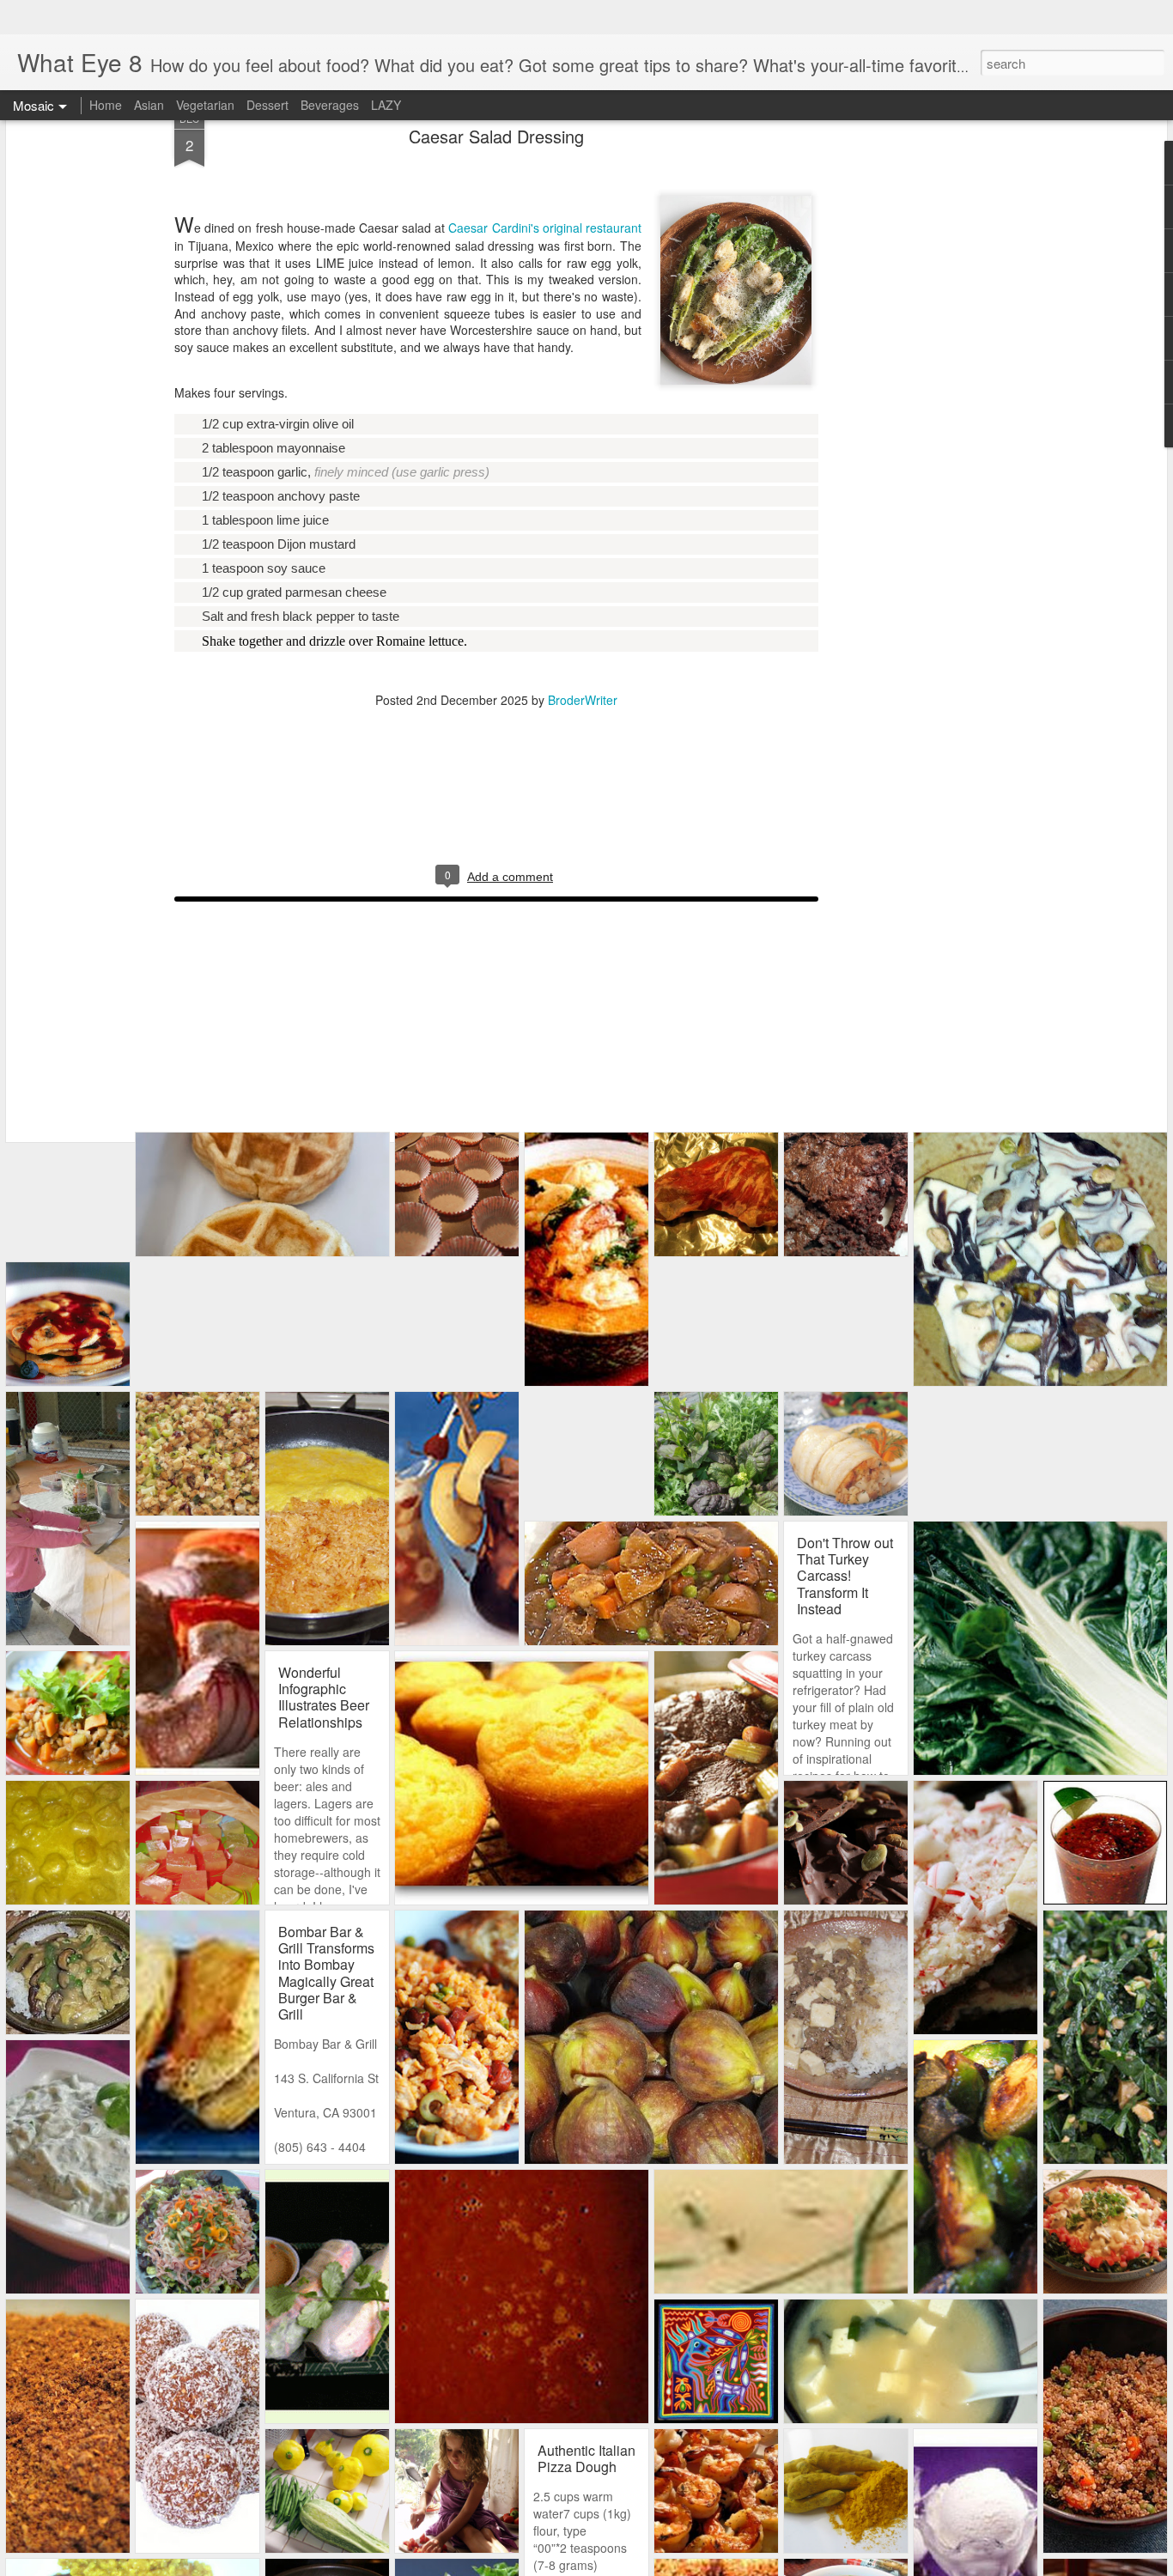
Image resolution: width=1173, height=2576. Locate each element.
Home (106, 70)
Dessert (267, 70)
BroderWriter (583, 665)
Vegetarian (205, 70)
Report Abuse (779, 2565)
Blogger (730, 2565)
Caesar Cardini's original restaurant (545, 193)
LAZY (386, 70)
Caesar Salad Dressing (496, 102)
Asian (149, 70)
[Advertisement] (913, 336)
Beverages (330, 70)
